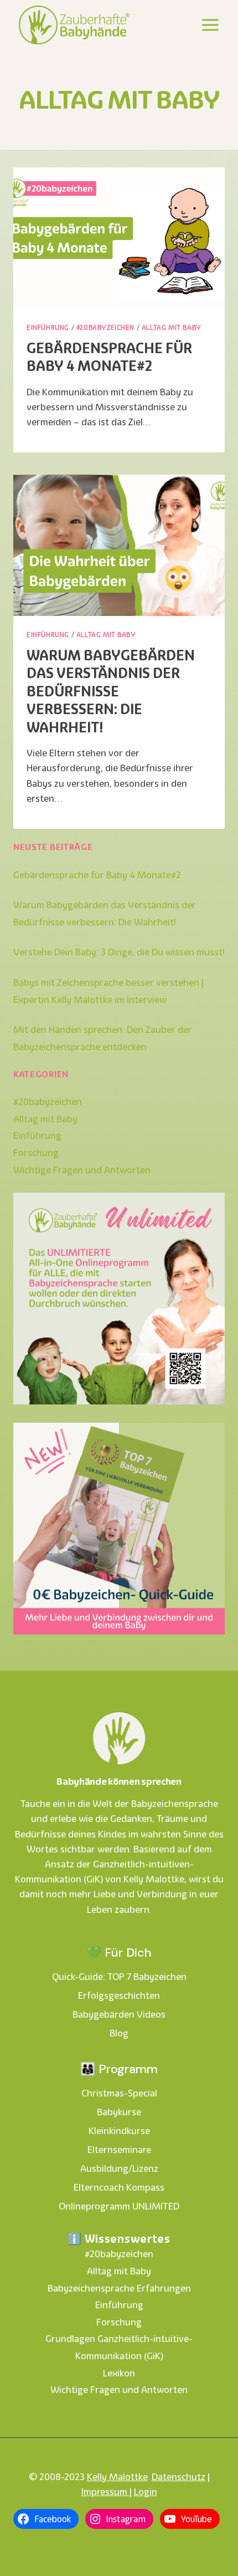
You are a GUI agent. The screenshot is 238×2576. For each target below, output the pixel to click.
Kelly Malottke (117, 2477)
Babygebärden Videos (119, 2014)
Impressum (105, 2492)
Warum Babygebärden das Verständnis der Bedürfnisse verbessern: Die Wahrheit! (111, 691)
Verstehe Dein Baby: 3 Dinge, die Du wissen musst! (119, 952)
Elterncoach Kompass (119, 2187)
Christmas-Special (119, 2093)
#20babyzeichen (105, 327)
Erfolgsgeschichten (119, 1995)
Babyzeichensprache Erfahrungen (119, 2288)
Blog (119, 2033)
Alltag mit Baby (172, 327)
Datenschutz (178, 2477)
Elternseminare (119, 2150)
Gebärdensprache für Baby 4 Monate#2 (109, 357)
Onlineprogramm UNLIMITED (119, 2206)
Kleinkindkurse (119, 2131)
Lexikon (119, 2373)
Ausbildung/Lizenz (119, 2168)
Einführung (48, 327)
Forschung (36, 1153)
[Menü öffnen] (210, 25)
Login (146, 2492)
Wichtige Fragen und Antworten (82, 1170)
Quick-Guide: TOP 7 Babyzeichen (119, 1977)
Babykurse (119, 2112)
